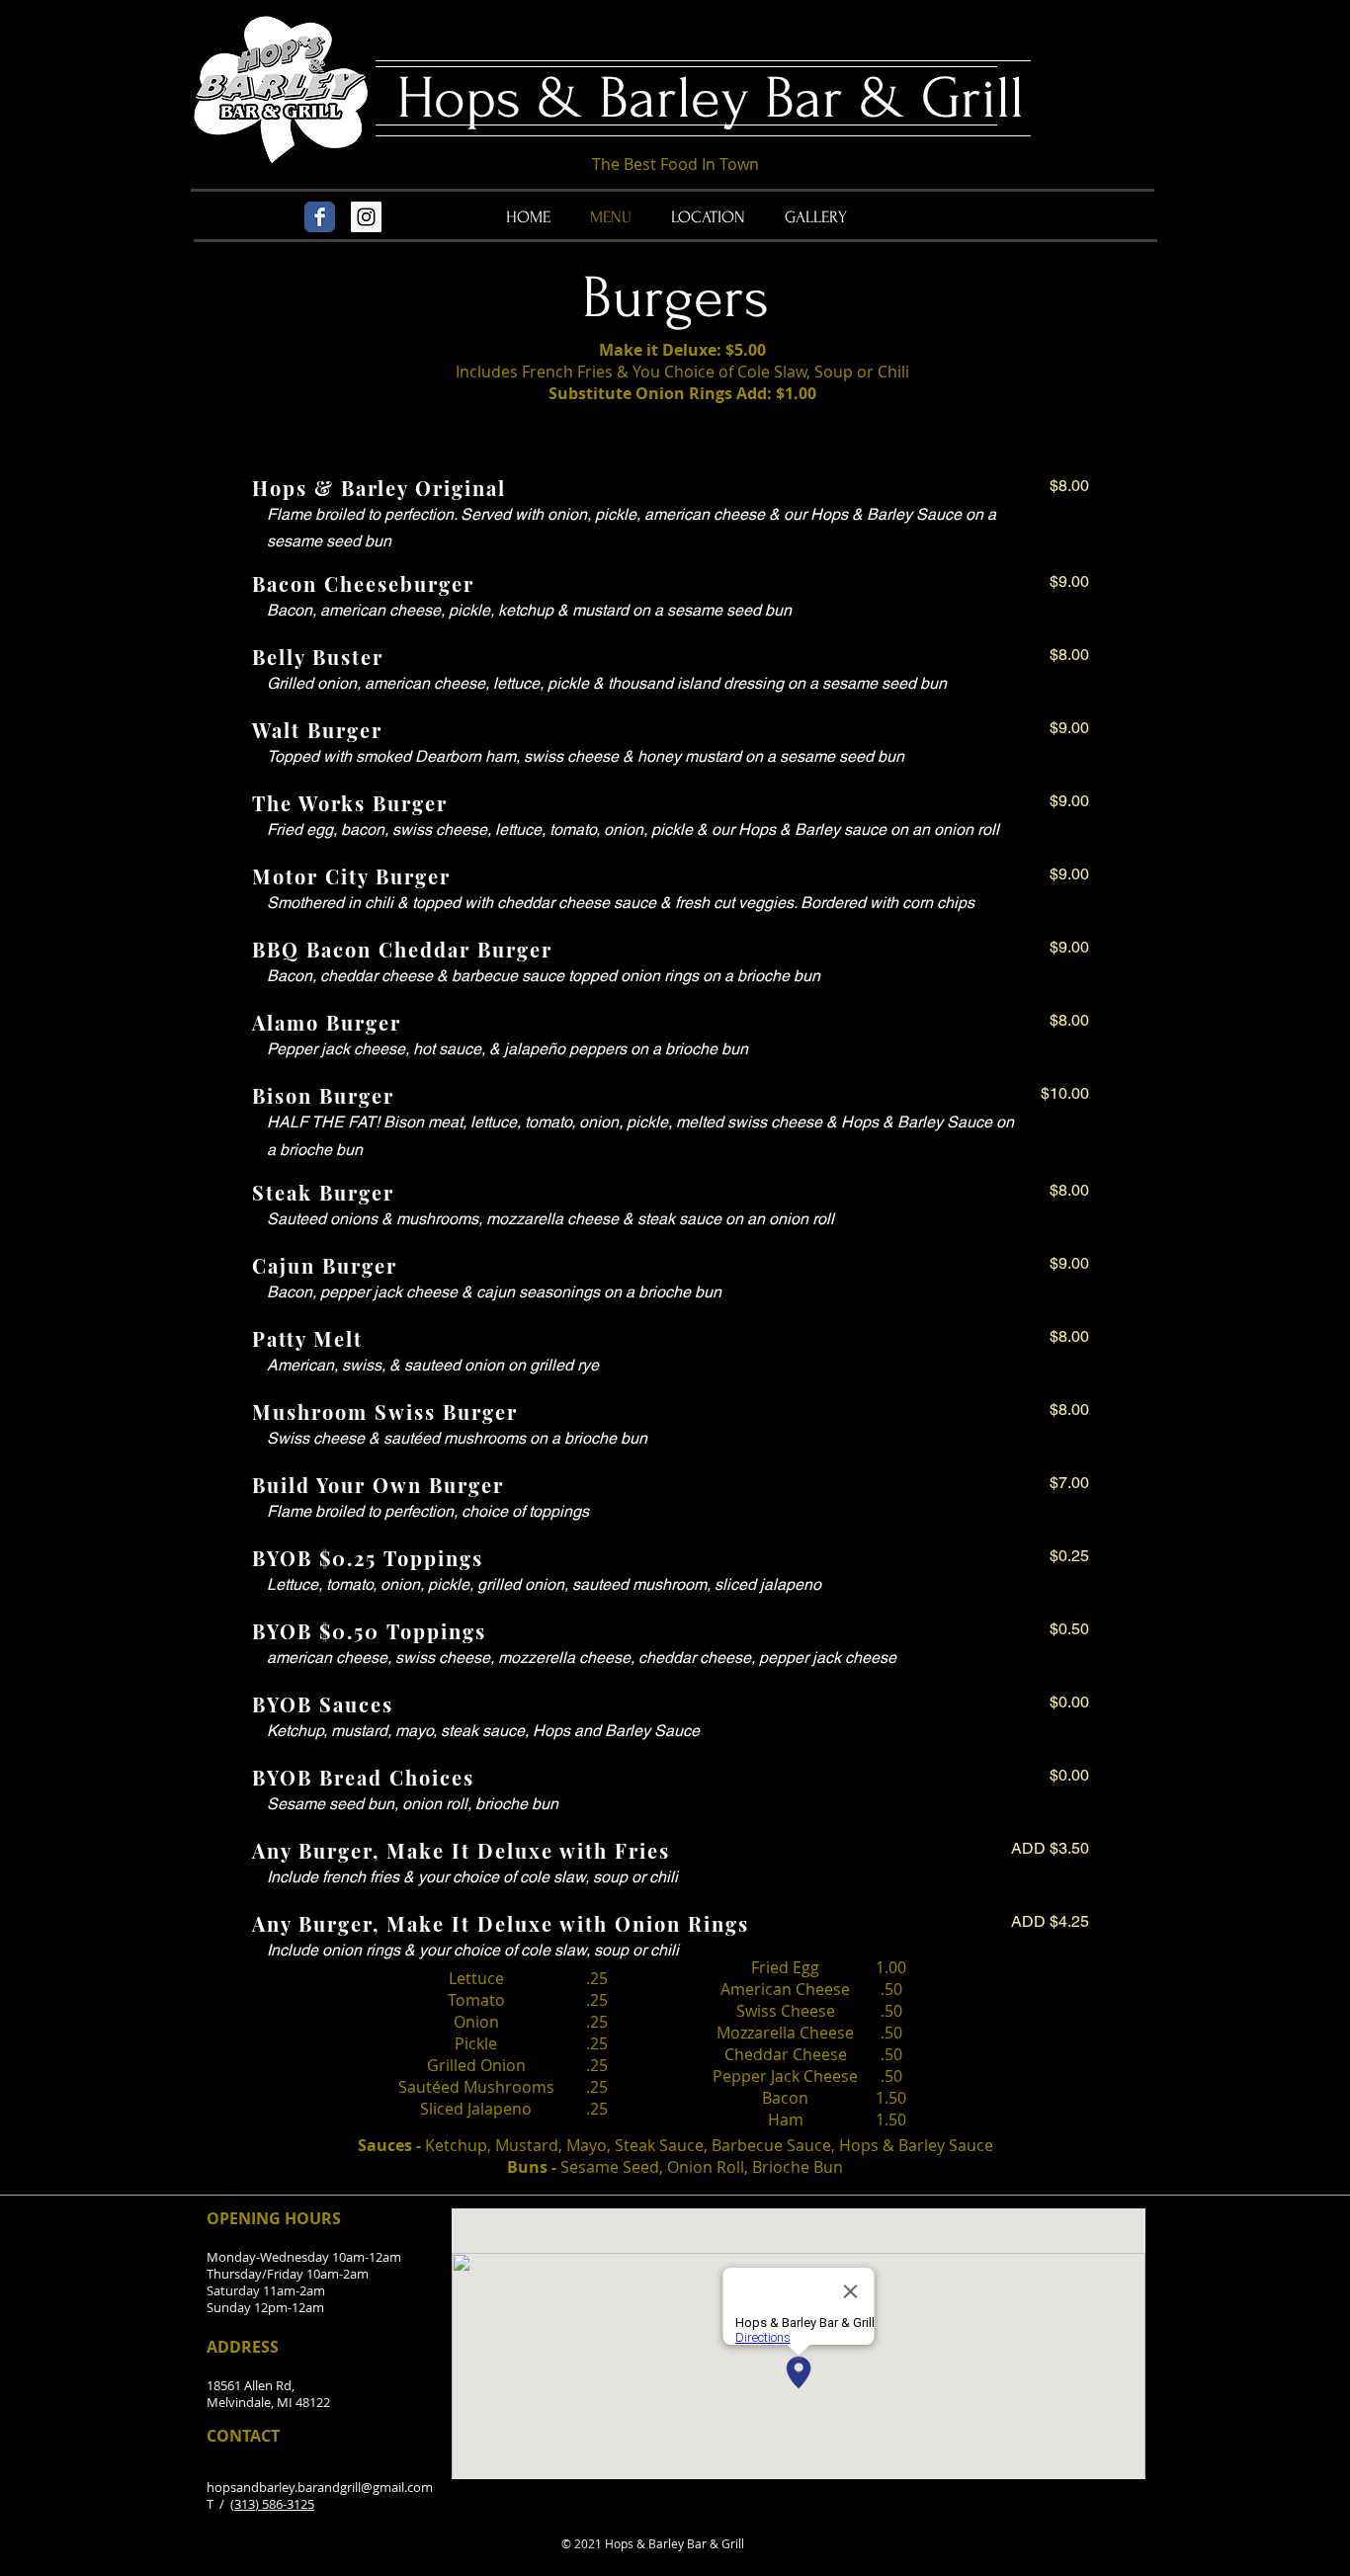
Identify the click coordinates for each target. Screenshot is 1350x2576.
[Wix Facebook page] (320, 217)
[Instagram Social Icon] (366, 217)
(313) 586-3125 (272, 2504)
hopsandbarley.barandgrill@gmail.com (320, 2487)
